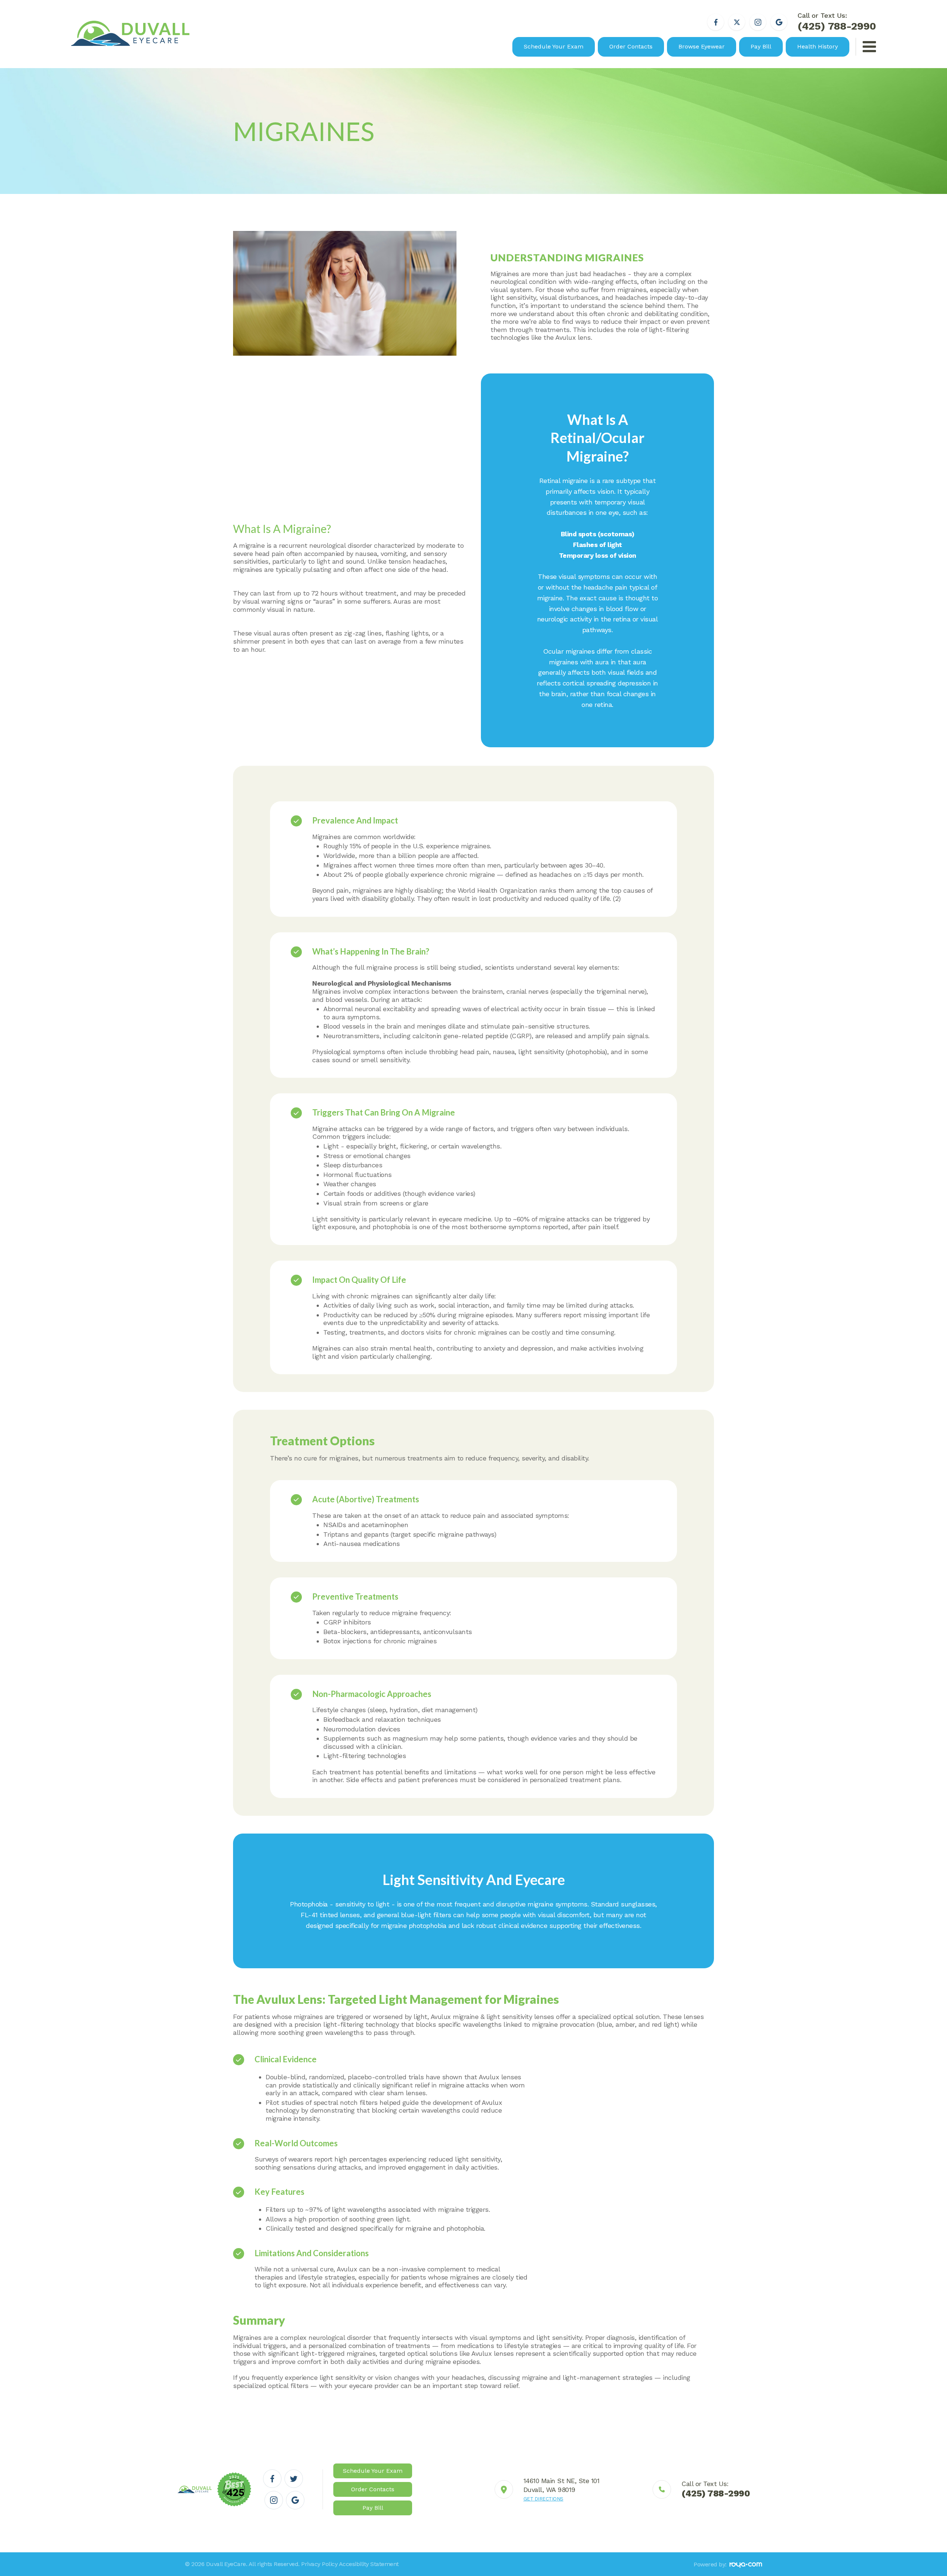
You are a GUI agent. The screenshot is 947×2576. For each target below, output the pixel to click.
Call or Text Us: (837, 22)
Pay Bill (761, 46)
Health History (818, 46)
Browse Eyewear (702, 46)
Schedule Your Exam (554, 46)
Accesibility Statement (369, 2564)
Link (547, 2489)
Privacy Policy (319, 2564)
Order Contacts (631, 46)
